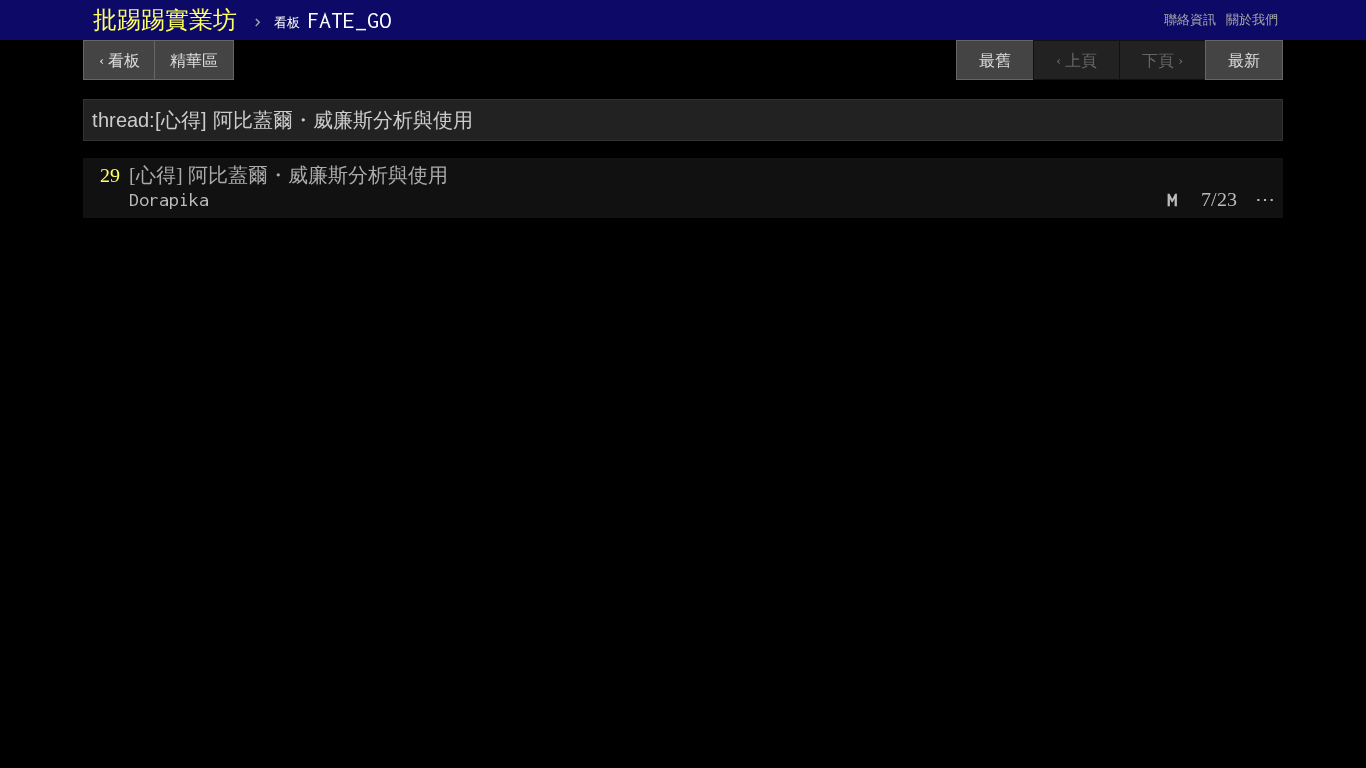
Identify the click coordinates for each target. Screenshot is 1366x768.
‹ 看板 (119, 60)
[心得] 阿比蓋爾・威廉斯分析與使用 (288, 175)
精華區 (194, 60)
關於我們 (1252, 19)
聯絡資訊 (1190, 19)
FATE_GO (332, 20)
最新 (1244, 60)
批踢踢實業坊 (165, 20)
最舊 (995, 60)
